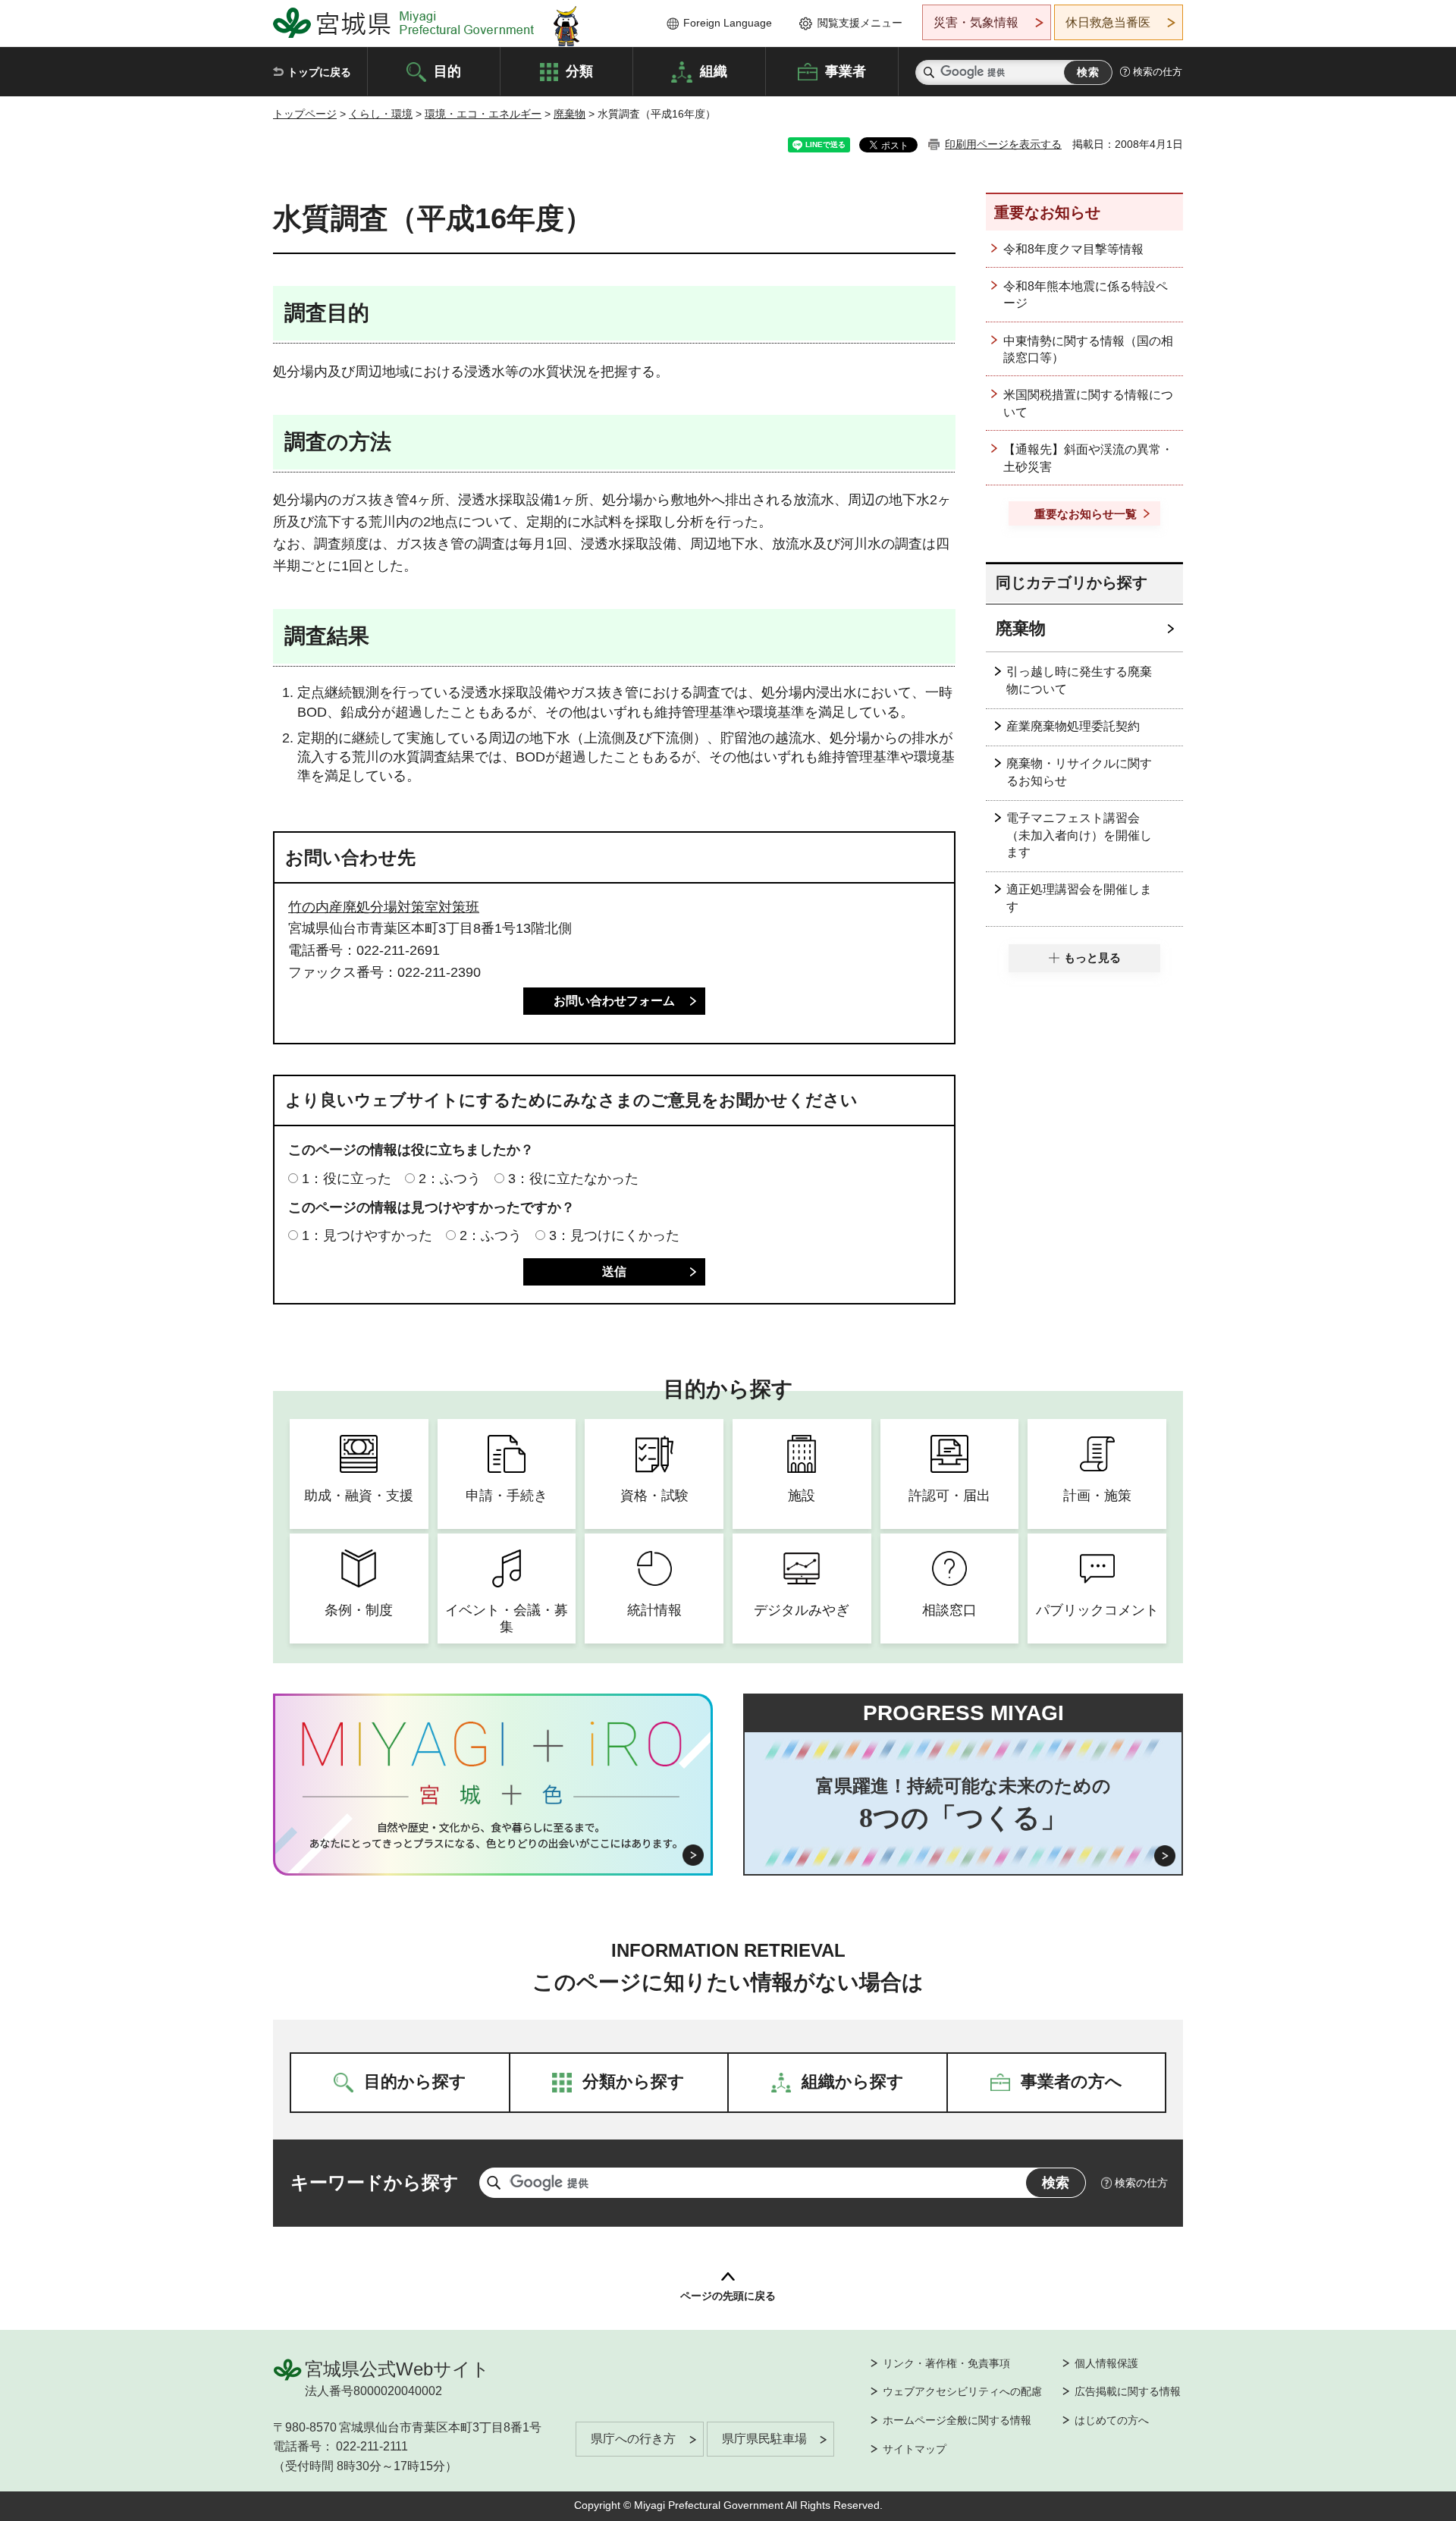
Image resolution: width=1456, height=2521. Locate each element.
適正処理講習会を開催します (1079, 898)
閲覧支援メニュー (860, 23)
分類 (579, 71)
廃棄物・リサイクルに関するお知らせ (1079, 772)
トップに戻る (319, 72)
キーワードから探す (375, 2182)
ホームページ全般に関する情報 (957, 2420)
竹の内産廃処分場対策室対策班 (384, 907)
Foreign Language (728, 23)
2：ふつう (450, 1179)
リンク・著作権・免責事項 (946, 2363)
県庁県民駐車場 (764, 2439)
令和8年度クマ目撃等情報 (1073, 249)
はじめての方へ (1112, 2420)
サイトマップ (915, 2449)
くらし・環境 (381, 114)
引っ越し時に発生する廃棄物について (1079, 680)
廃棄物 (570, 114)
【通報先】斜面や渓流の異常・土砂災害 (1088, 458)
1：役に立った (347, 1179)
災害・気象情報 (976, 22)
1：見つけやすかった (367, 1235)
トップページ (305, 114)
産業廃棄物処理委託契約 (1073, 726)
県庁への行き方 (633, 2439)
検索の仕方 (1158, 72)
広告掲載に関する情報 (1128, 2391)
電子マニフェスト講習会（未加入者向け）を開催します (1079, 835)
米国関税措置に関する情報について (1088, 403)
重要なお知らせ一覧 (1086, 514)
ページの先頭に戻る (728, 2296)
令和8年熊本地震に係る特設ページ (1086, 295)
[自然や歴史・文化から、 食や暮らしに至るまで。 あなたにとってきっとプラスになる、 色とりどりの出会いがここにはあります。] (493, 1835)
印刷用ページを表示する (1003, 144)
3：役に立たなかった (573, 1179)
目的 (447, 71)
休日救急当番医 (1108, 22)
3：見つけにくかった (614, 1235)
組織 (714, 71)
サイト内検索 (929, 72)
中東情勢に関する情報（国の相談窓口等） (1088, 349)
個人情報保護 (1106, 2363)
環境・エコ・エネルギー (483, 114)
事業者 (846, 71)
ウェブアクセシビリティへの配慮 (962, 2391)
